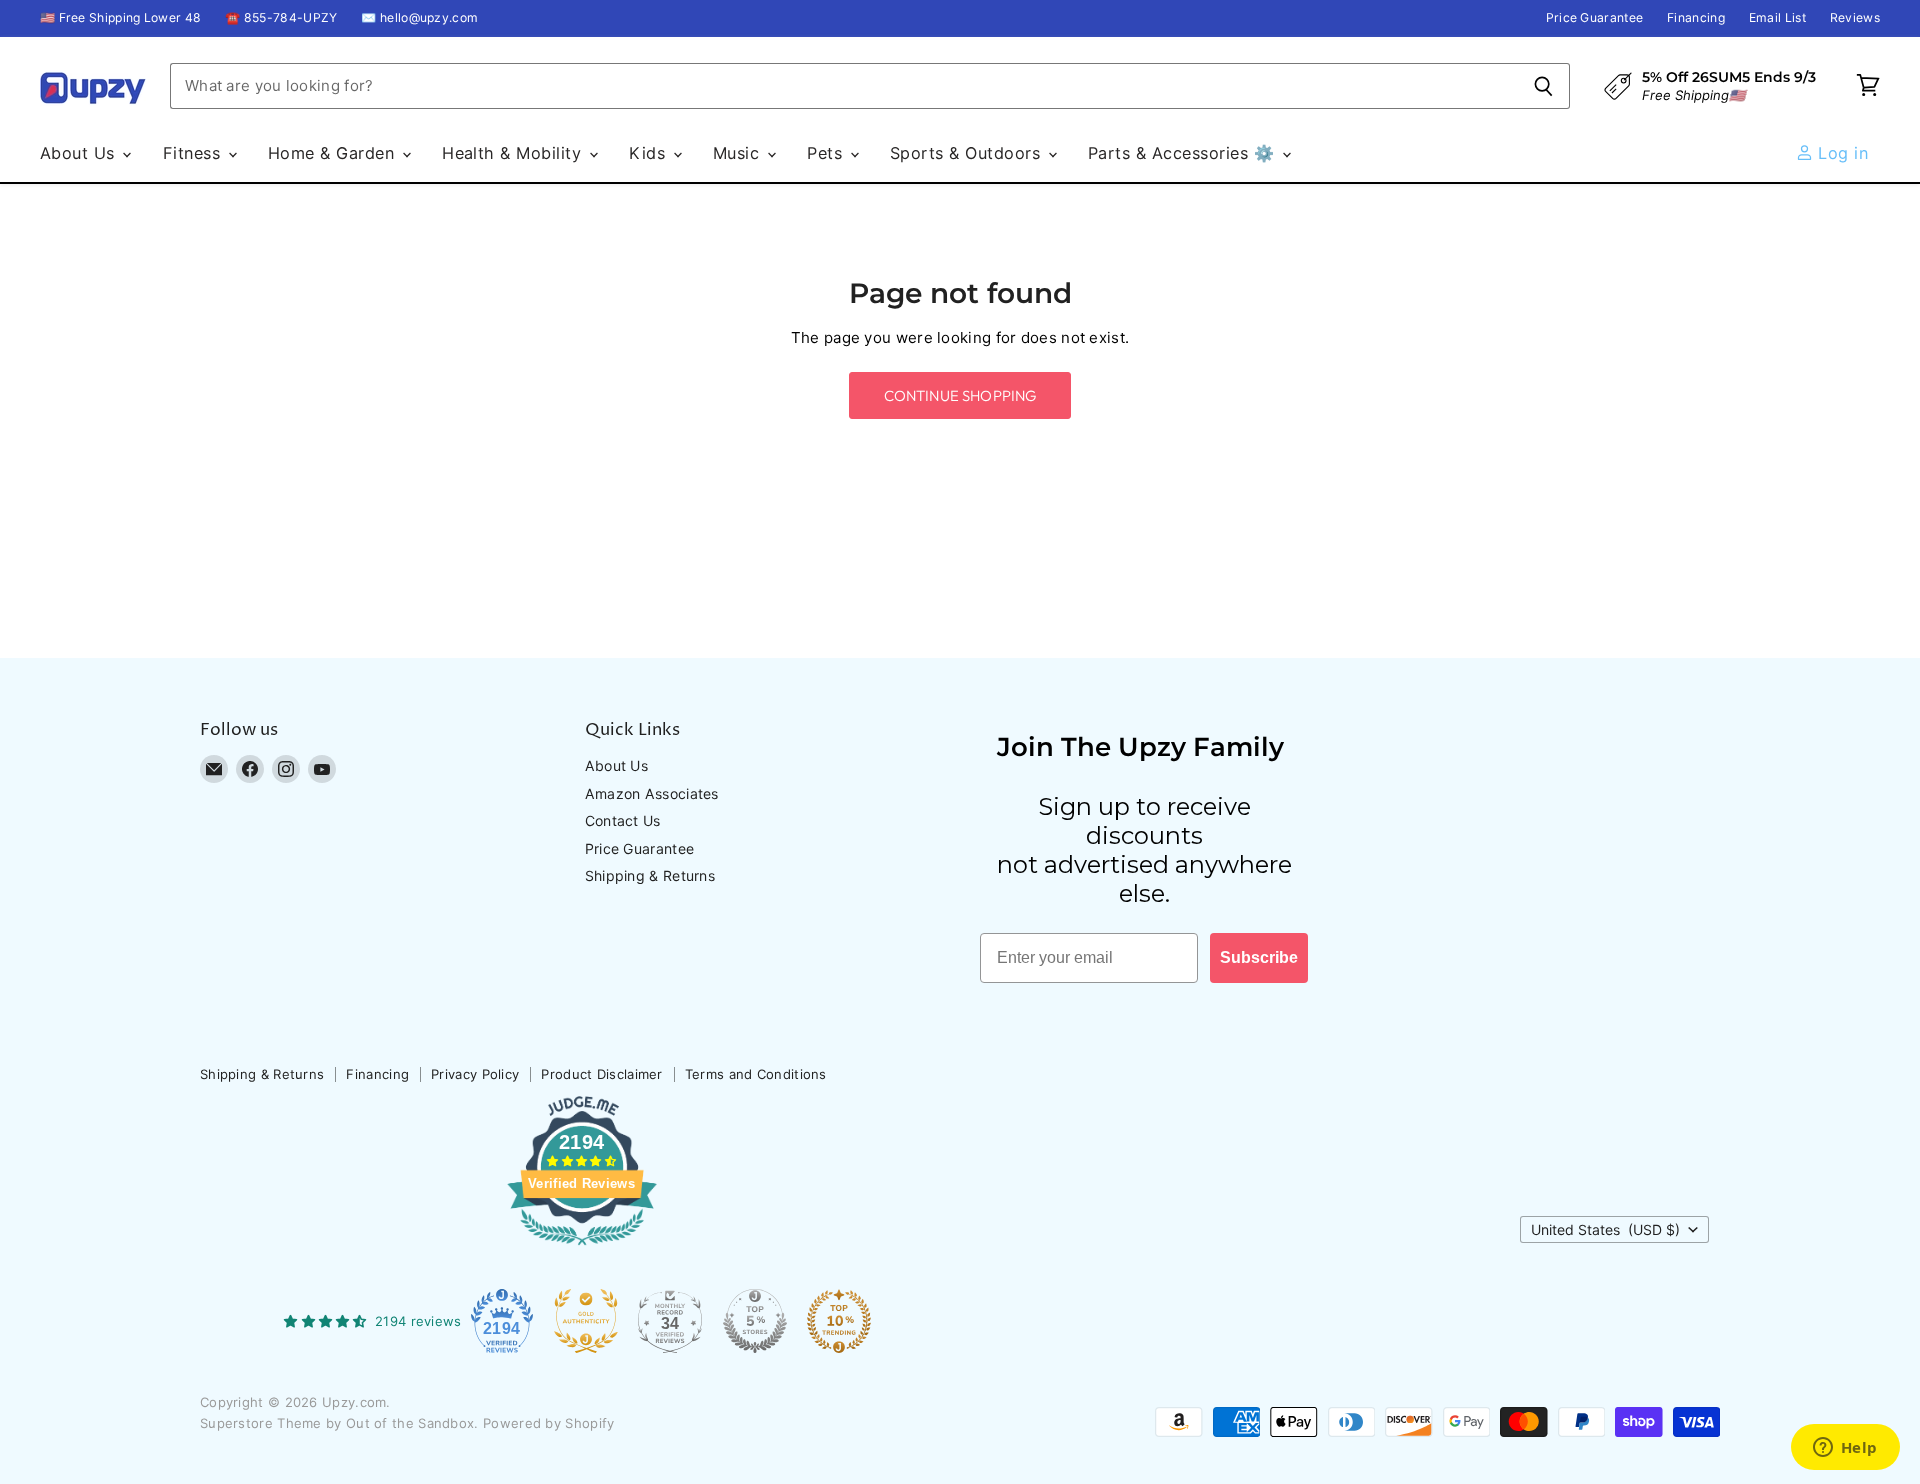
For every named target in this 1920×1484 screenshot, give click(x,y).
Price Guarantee (1595, 18)
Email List (1777, 18)
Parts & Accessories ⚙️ (1184, 153)
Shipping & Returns (650, 875)
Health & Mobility (514, 153)
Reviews (1855, 18)
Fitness (194, 153)
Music (739, 153)
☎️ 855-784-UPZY (281, 18)
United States (1605, 1229)
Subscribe (1259, 957)
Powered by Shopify (548, 1423)
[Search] (1543, 86)
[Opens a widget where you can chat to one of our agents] (1845, 1449)
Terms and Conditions (756, 1074)
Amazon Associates (652, 793)
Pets (827, 153)
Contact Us (623, 820)
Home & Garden (334, 153)
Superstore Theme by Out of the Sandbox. (339, 1423)
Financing (1696, 18)
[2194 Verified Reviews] (582, 1249)
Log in (1840, 153)
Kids (649, 153)
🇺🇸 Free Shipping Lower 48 (120, 18)
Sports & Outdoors (968, 153)
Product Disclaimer (601, 1074)
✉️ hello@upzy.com (419, 18)
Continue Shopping (960, 395)
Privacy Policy (475, 1074)
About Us (80, 153)
